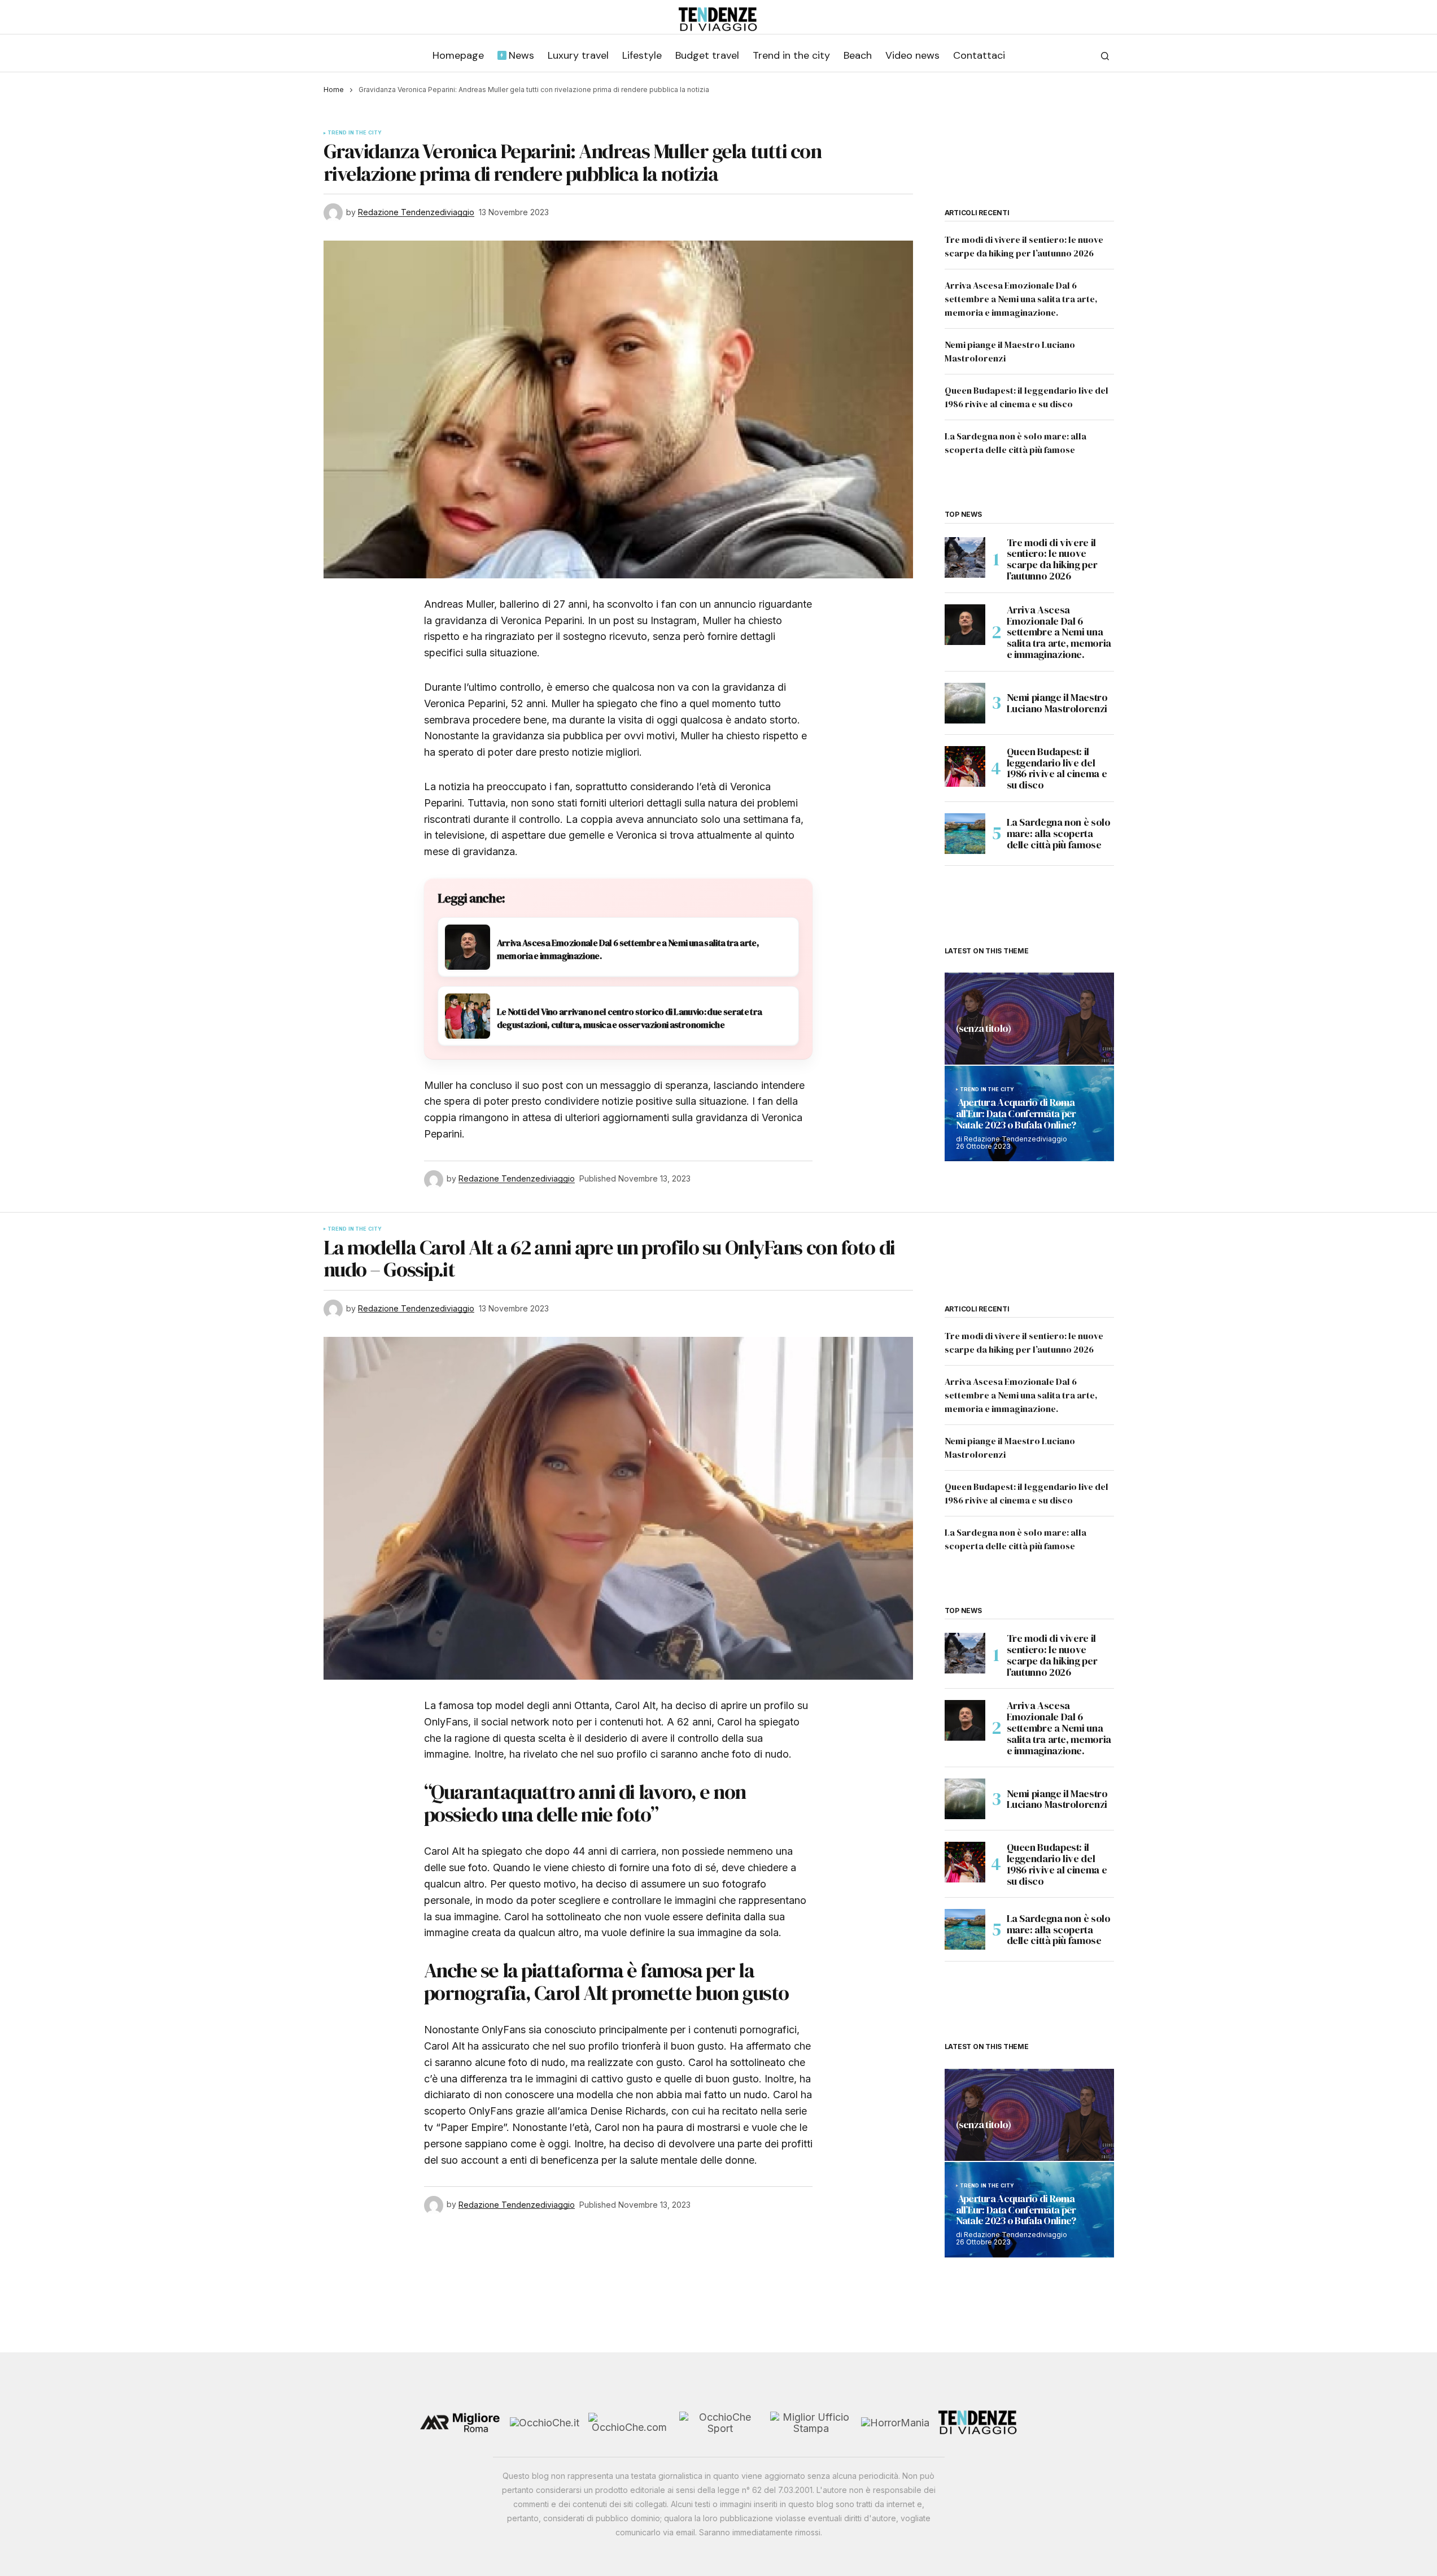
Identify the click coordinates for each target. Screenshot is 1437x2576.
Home (334, 90)
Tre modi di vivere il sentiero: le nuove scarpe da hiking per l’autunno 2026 (1052, 559)
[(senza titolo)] (1029, 1019)
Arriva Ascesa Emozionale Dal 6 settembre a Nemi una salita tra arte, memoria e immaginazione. (1021, 299)
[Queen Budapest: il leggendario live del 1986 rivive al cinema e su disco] (965, 766)
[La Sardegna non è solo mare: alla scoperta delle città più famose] (965, 834)
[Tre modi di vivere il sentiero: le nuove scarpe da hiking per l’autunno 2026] (965, 557)
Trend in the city (355, 133)
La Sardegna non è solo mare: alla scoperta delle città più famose (1059, 833)
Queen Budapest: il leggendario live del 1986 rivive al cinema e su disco (1057, 768)
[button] (1105, 56)
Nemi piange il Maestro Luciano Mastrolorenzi (1057, 703)
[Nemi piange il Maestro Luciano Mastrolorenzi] (965, 703)
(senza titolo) (984, 1029)
